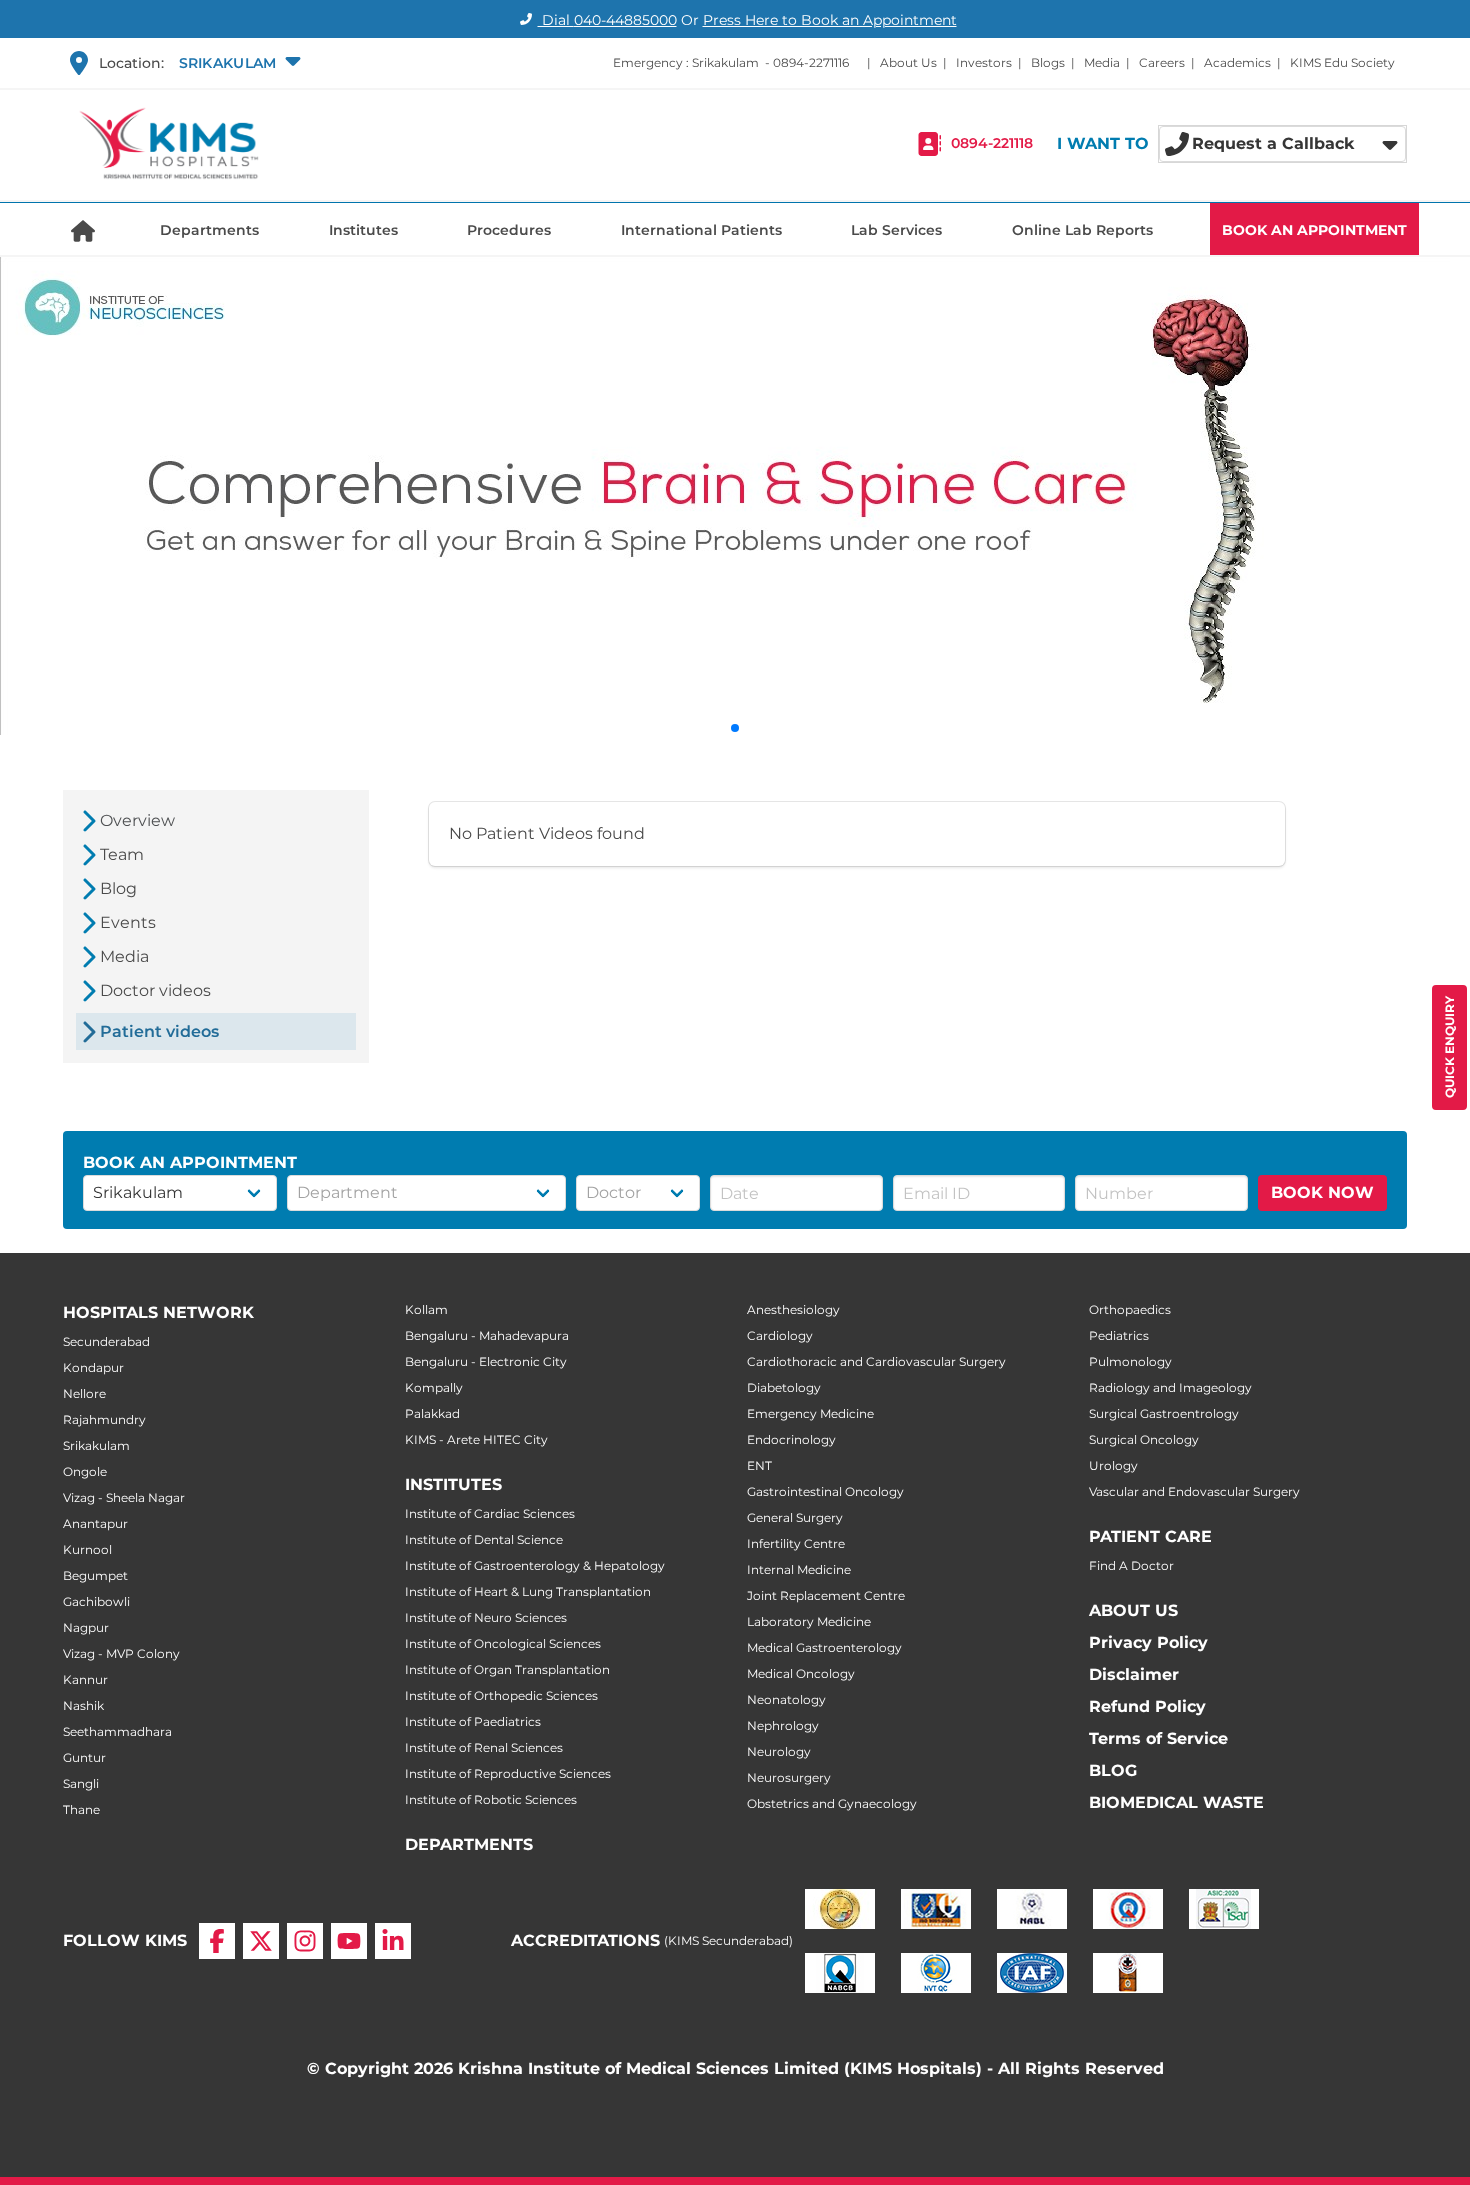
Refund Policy (1147, 1706)
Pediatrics (1119, 1335)
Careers (1162, 62)
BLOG (1113, 1770)
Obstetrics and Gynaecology (832, 1803)
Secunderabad (106, 1341)
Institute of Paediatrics (473, 1721)
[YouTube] (349, 1941)
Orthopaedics (1130, 1309)
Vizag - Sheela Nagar (124, 1497)
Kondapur (93, 1367)
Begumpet (95, 1575)
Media (1102, 62)
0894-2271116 (811, 62)
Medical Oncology (801, 1673)
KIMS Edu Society (1342, 62)
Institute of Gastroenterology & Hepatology (535, 1565)
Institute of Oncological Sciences (503, 1643)
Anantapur (95, 1523)
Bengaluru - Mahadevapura (487, 1335)
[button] (238, 63)
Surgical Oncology (1144, 1439)
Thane (81, 1809)
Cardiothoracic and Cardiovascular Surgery (876, 1361)
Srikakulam (96, 1445)
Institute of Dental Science (484, 1539)
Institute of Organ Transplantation (507, 1669)
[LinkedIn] (393, 1941)
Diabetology (784, 1387)
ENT (759, 1465)
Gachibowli (96, 1601)
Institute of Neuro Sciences (486, 1617)
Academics (1237, 62)
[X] (261, 1941)
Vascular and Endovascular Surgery (1194, 1491)
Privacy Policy (1148, 1642)
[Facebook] (217, 1941)
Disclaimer (1134, 1674)
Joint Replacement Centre (826, 1595)
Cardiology (780, 1335)
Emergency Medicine (810, 1413)
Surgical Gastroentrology (1164, 1413)
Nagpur (86, 1627)
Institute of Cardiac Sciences (490, 1513)
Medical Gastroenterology (824, 1647)
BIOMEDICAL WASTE (1176, 1802)
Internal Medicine (799, 1569)
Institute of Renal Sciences (484, 1747)
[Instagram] (305, 1941)
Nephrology (783, 1725)
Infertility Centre (796, 1543)
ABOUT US (1133, 1610)
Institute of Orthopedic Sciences (501, 1695)
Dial (607, 20)
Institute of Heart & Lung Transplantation (528, 1591)
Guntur (84, 1757)
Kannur (85, 1679)
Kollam (426, 1309)
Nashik (83, 1705)
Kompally (434, 1387)
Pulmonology (1130, 1361)
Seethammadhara (117, 1731)
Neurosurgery (789, 1777)
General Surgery (795, 1517)
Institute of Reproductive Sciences (508, 1773)
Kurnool (87, 1549)
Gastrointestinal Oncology (825, 1491)
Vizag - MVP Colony (121, 1653)
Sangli (81, 1783)
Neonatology (786, 1699)
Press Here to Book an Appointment (830, 20)
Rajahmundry (104, 1419)
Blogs (1048, 62)
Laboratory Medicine (809, 1621)
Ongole (85, 1471)
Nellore (84, 1393)
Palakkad (432, 1413)
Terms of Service (1158, 1738)
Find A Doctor (1131, 1565)
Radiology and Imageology (1170, 1387)
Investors (984, 62)
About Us (908, 62)
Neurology (779, 1751)
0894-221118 (992, 144)
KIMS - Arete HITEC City (476, 1439)
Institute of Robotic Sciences (491, 1799)
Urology (1113, 1465)
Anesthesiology (793, 1309)
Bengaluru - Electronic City (486, 1361)
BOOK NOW (1322, 1192)
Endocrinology (791, 1439)
